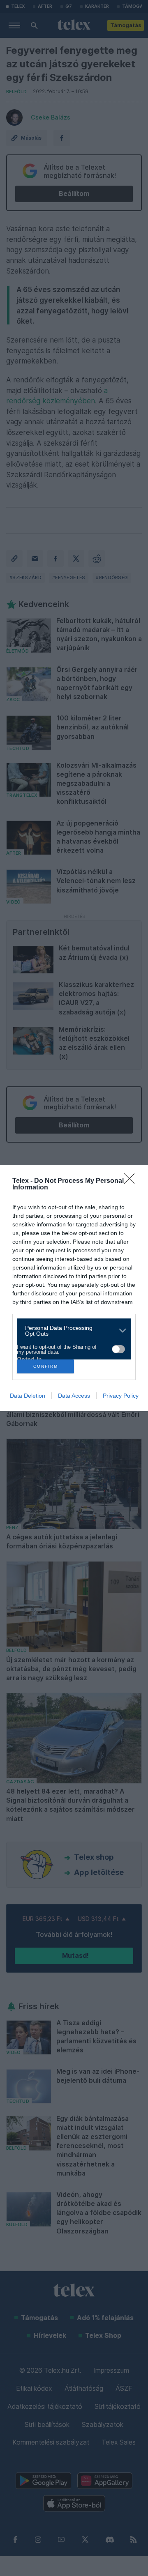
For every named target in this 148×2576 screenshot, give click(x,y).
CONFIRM (46, 1366)
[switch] (118, 1349)
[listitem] (71, 1331)
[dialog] (74, 1288)
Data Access (74, 1396)
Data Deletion (28, 1396)
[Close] (132, 1181)
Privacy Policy (121, 1396)
